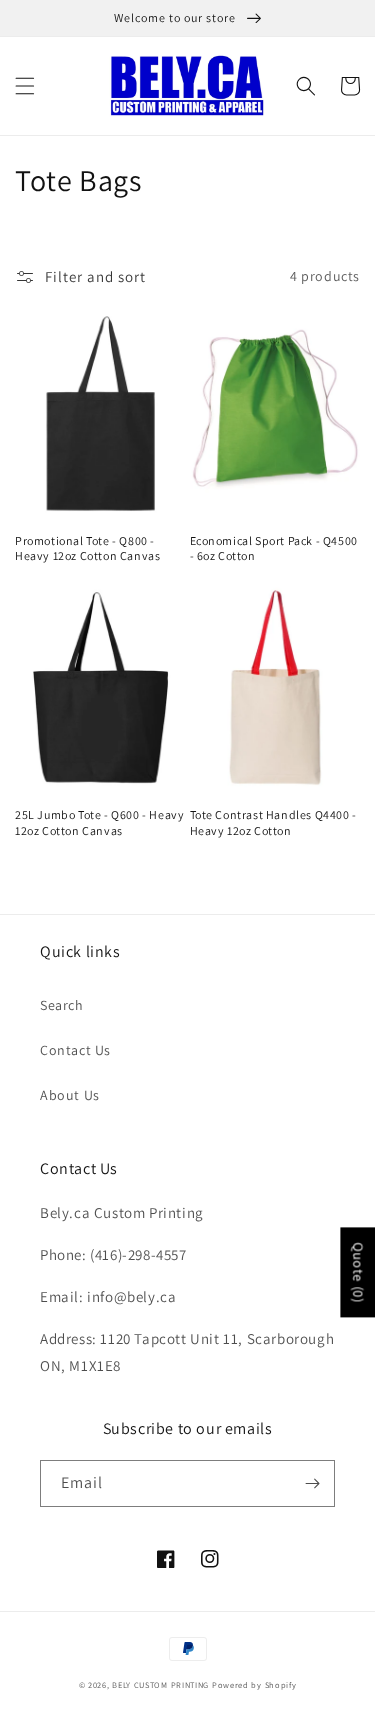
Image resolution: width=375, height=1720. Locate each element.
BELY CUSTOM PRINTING (160, 1684)
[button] (25, 86)
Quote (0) (358, 1272)
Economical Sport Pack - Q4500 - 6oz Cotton (274, 548)
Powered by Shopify (254, 1684)
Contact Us (75, 1050)
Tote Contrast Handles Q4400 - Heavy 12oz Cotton (273, 822)
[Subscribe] (312, 1483)
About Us (70, 1095)
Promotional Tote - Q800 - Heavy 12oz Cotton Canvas (87, 548)
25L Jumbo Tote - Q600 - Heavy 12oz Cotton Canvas (99, 822)
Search (62, 1005)
